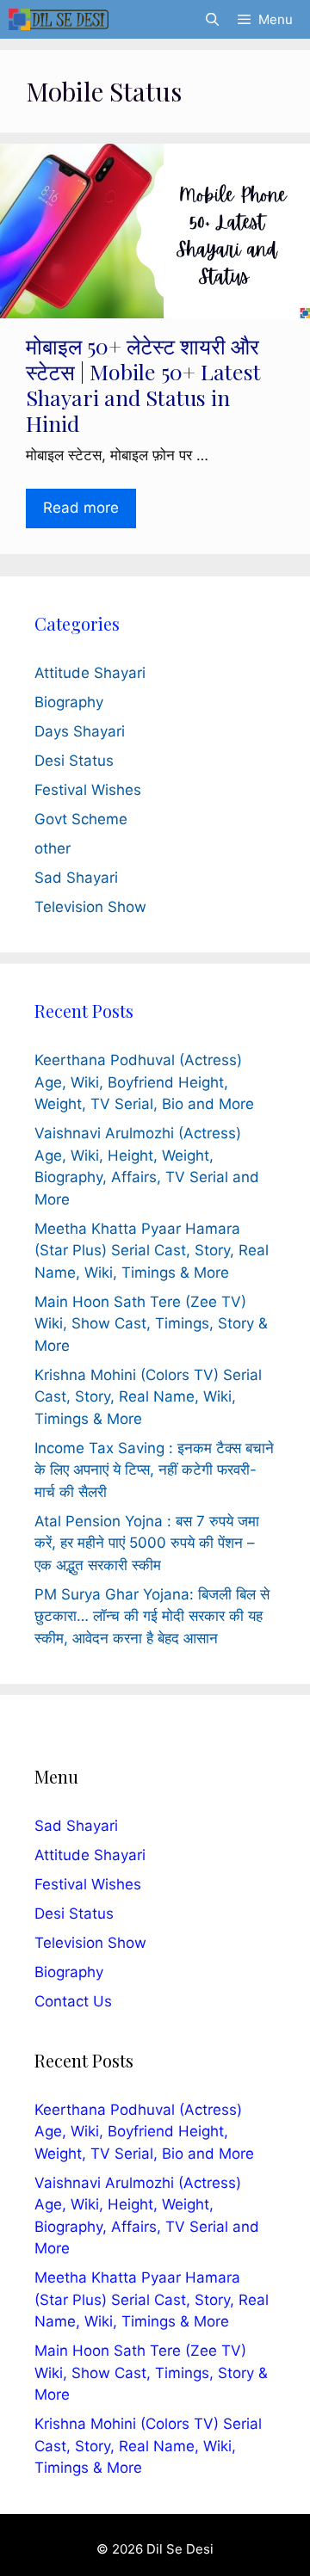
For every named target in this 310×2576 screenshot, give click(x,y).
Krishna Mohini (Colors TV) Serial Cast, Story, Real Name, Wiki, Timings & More (148, 1397)
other (53, 848)
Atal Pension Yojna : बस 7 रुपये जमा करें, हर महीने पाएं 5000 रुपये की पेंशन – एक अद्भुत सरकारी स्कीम (147, 1543)
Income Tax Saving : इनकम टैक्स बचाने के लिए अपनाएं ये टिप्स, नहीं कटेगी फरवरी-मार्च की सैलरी (154, 1470)
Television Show (90, 907)
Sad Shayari (76, 878)
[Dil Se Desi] (59, 19)
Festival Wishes (88, 790)
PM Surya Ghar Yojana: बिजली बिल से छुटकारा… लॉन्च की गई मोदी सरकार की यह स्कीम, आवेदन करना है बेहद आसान (152, 1616)
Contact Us (73, 2001)
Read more (81, 508)
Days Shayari (80, 731)
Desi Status (74, 761)
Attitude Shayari (90, 673)
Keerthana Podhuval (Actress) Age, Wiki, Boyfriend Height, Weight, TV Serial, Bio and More (144, 1082)
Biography (69, 702)
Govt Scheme (81, 819)
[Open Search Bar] (211, 19)
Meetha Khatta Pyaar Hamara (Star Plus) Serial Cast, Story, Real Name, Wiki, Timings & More (152, 1251)
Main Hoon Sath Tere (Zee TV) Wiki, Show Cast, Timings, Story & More (151, 1324)
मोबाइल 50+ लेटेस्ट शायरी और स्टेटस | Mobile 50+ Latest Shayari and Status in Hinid (143, 384)
